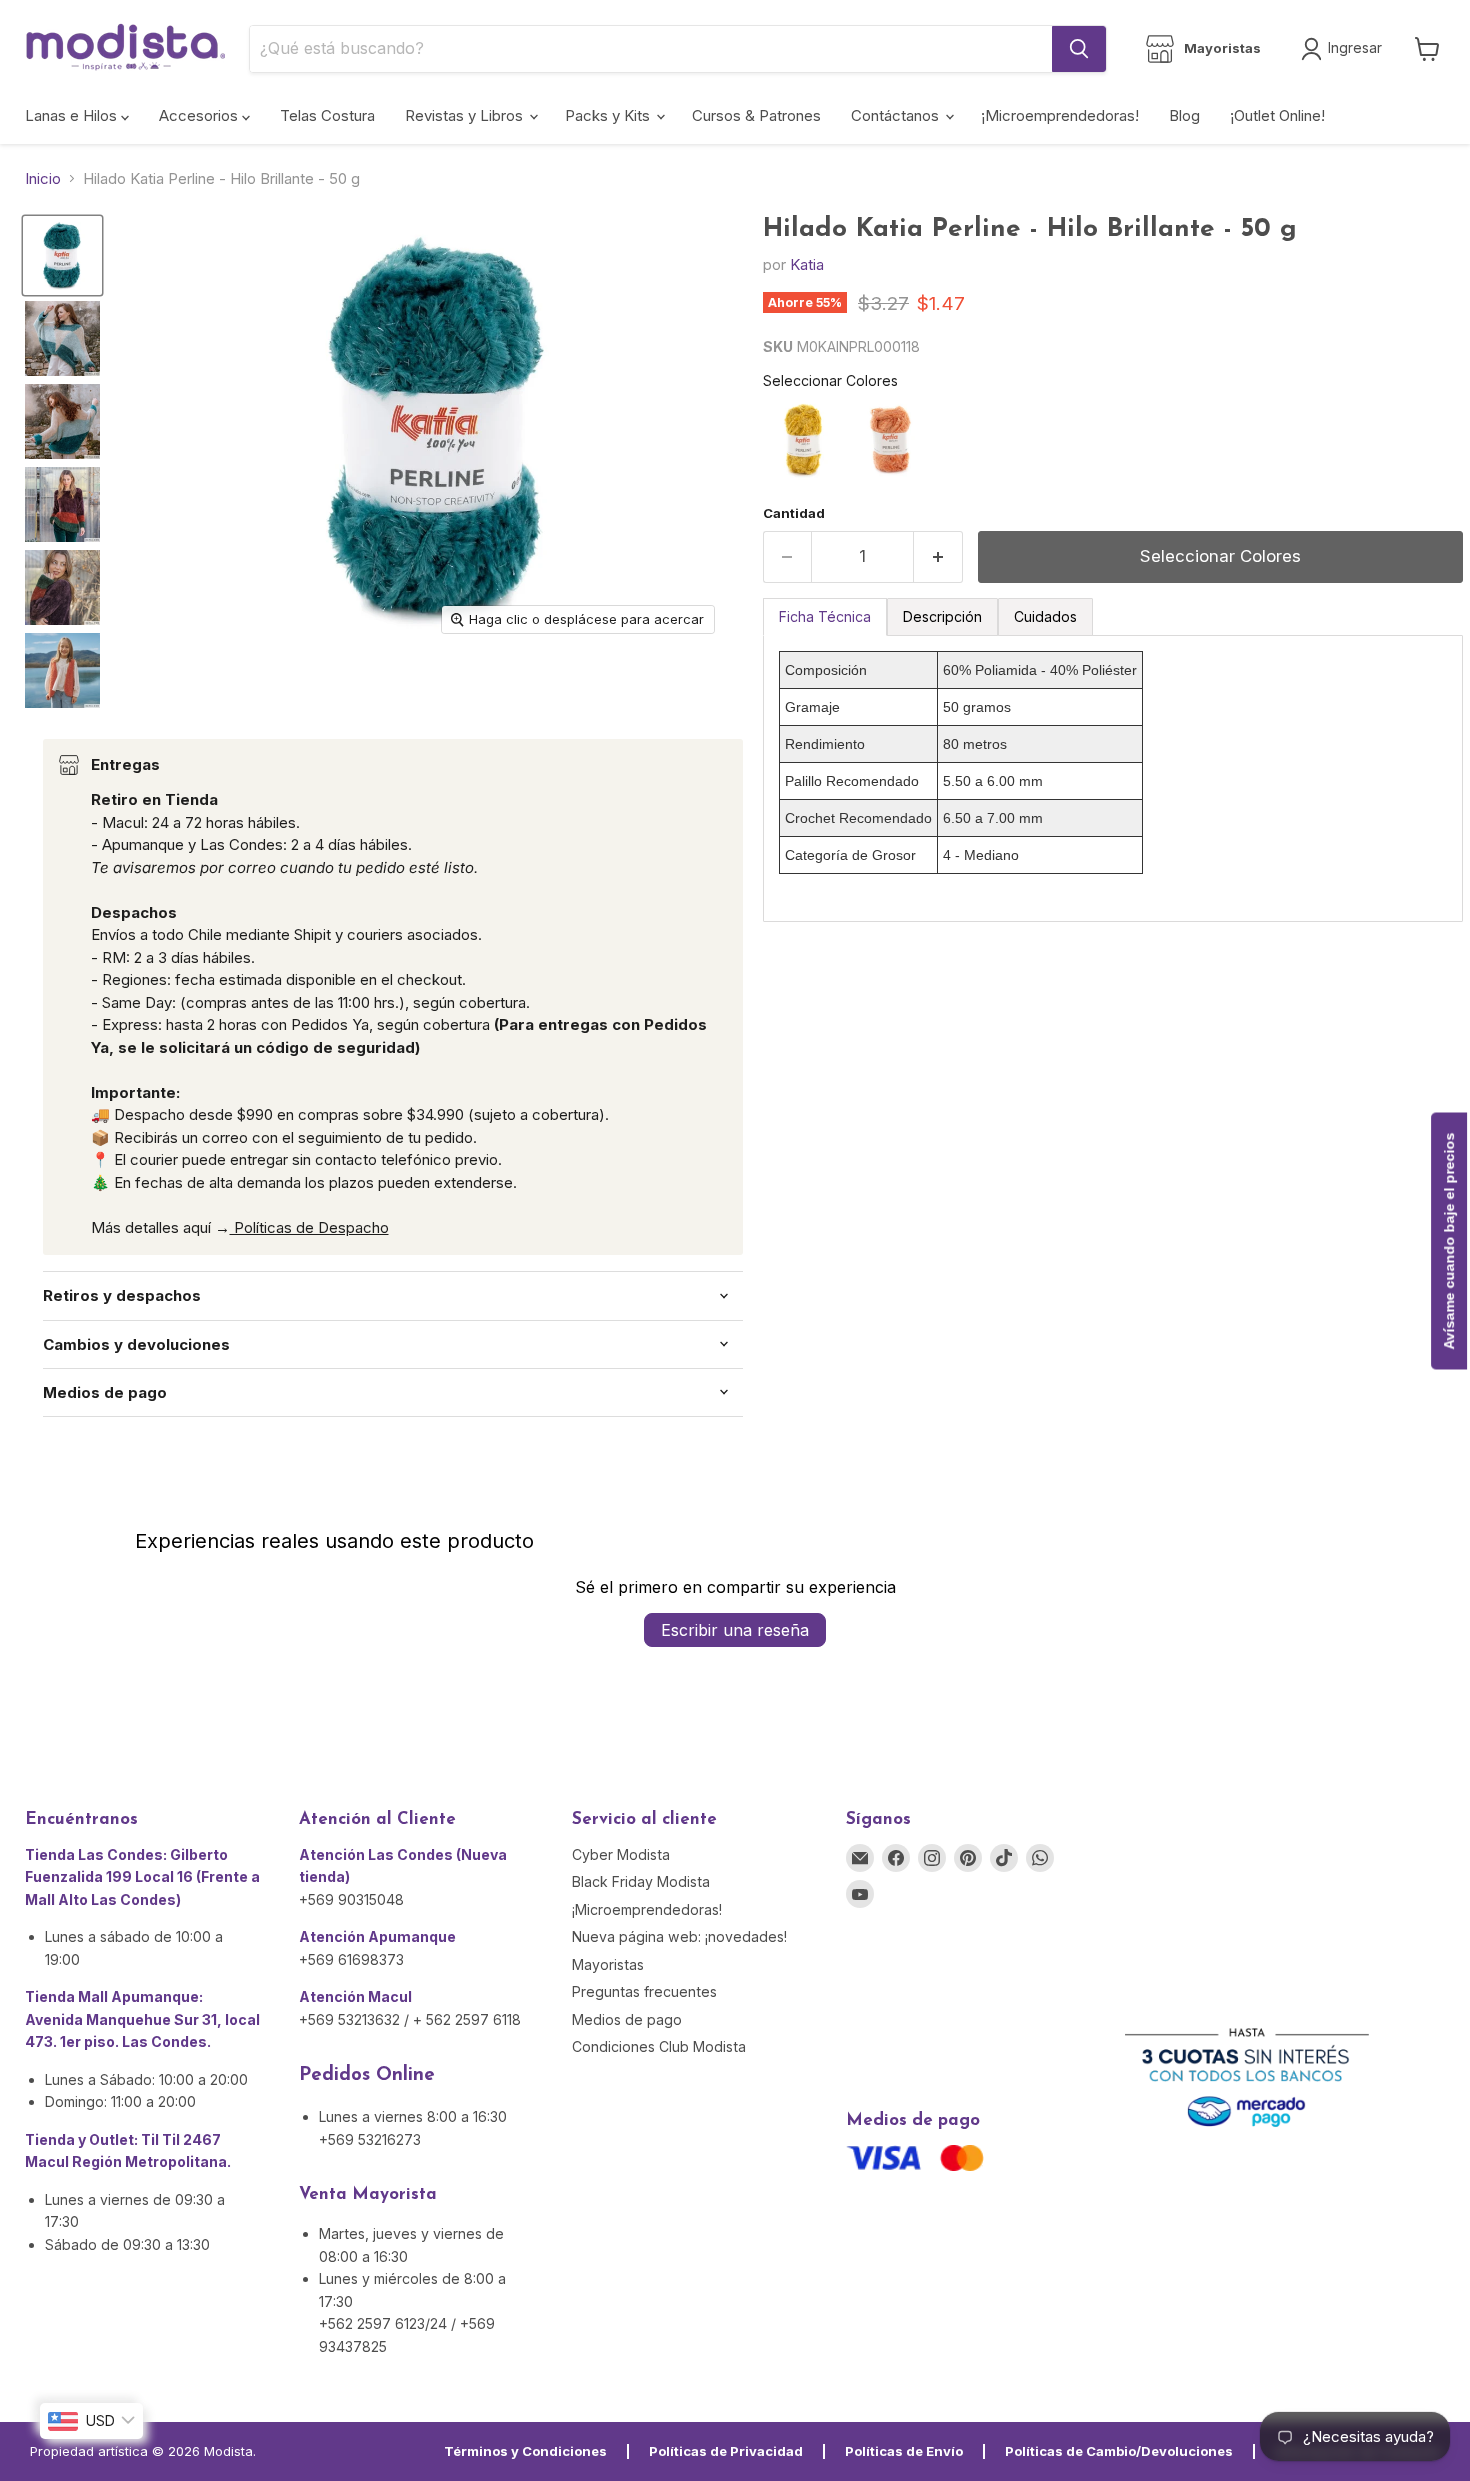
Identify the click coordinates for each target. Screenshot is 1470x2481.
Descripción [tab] (942, 616)
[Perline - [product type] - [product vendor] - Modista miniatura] (62, 255)
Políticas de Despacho (309, 1227)
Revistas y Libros (466, 115)
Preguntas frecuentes (644, 1991)
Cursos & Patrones (756, 115)
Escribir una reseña (735, 1630)
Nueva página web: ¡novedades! (679, 1936)
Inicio (43, 178)
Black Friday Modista (641, 1881)
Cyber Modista (621, 1854)
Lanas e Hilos (73, 115)
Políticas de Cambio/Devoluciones (1119, 2451)
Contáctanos (897, 115)
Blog (1184, 115)
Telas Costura (327, 115)
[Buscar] (1079, 49)
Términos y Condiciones (525, 2451)
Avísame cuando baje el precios (1449, 1240)
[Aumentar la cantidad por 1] (938, 556)
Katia (807, 264)
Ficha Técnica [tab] (825, 616)
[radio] (804, 440)
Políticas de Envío (904, 2451)
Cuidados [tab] (1045, 616)
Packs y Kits (609, 115)
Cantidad (794, 513)
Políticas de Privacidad (726, 2451)
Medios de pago (627, 2019)
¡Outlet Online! (1277, 115)
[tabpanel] (1113, 779)
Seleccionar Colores (830, 380)
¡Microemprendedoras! (1060, 115)
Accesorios (200, 115)
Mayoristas (608, 1964)
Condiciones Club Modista (659, 2046)
